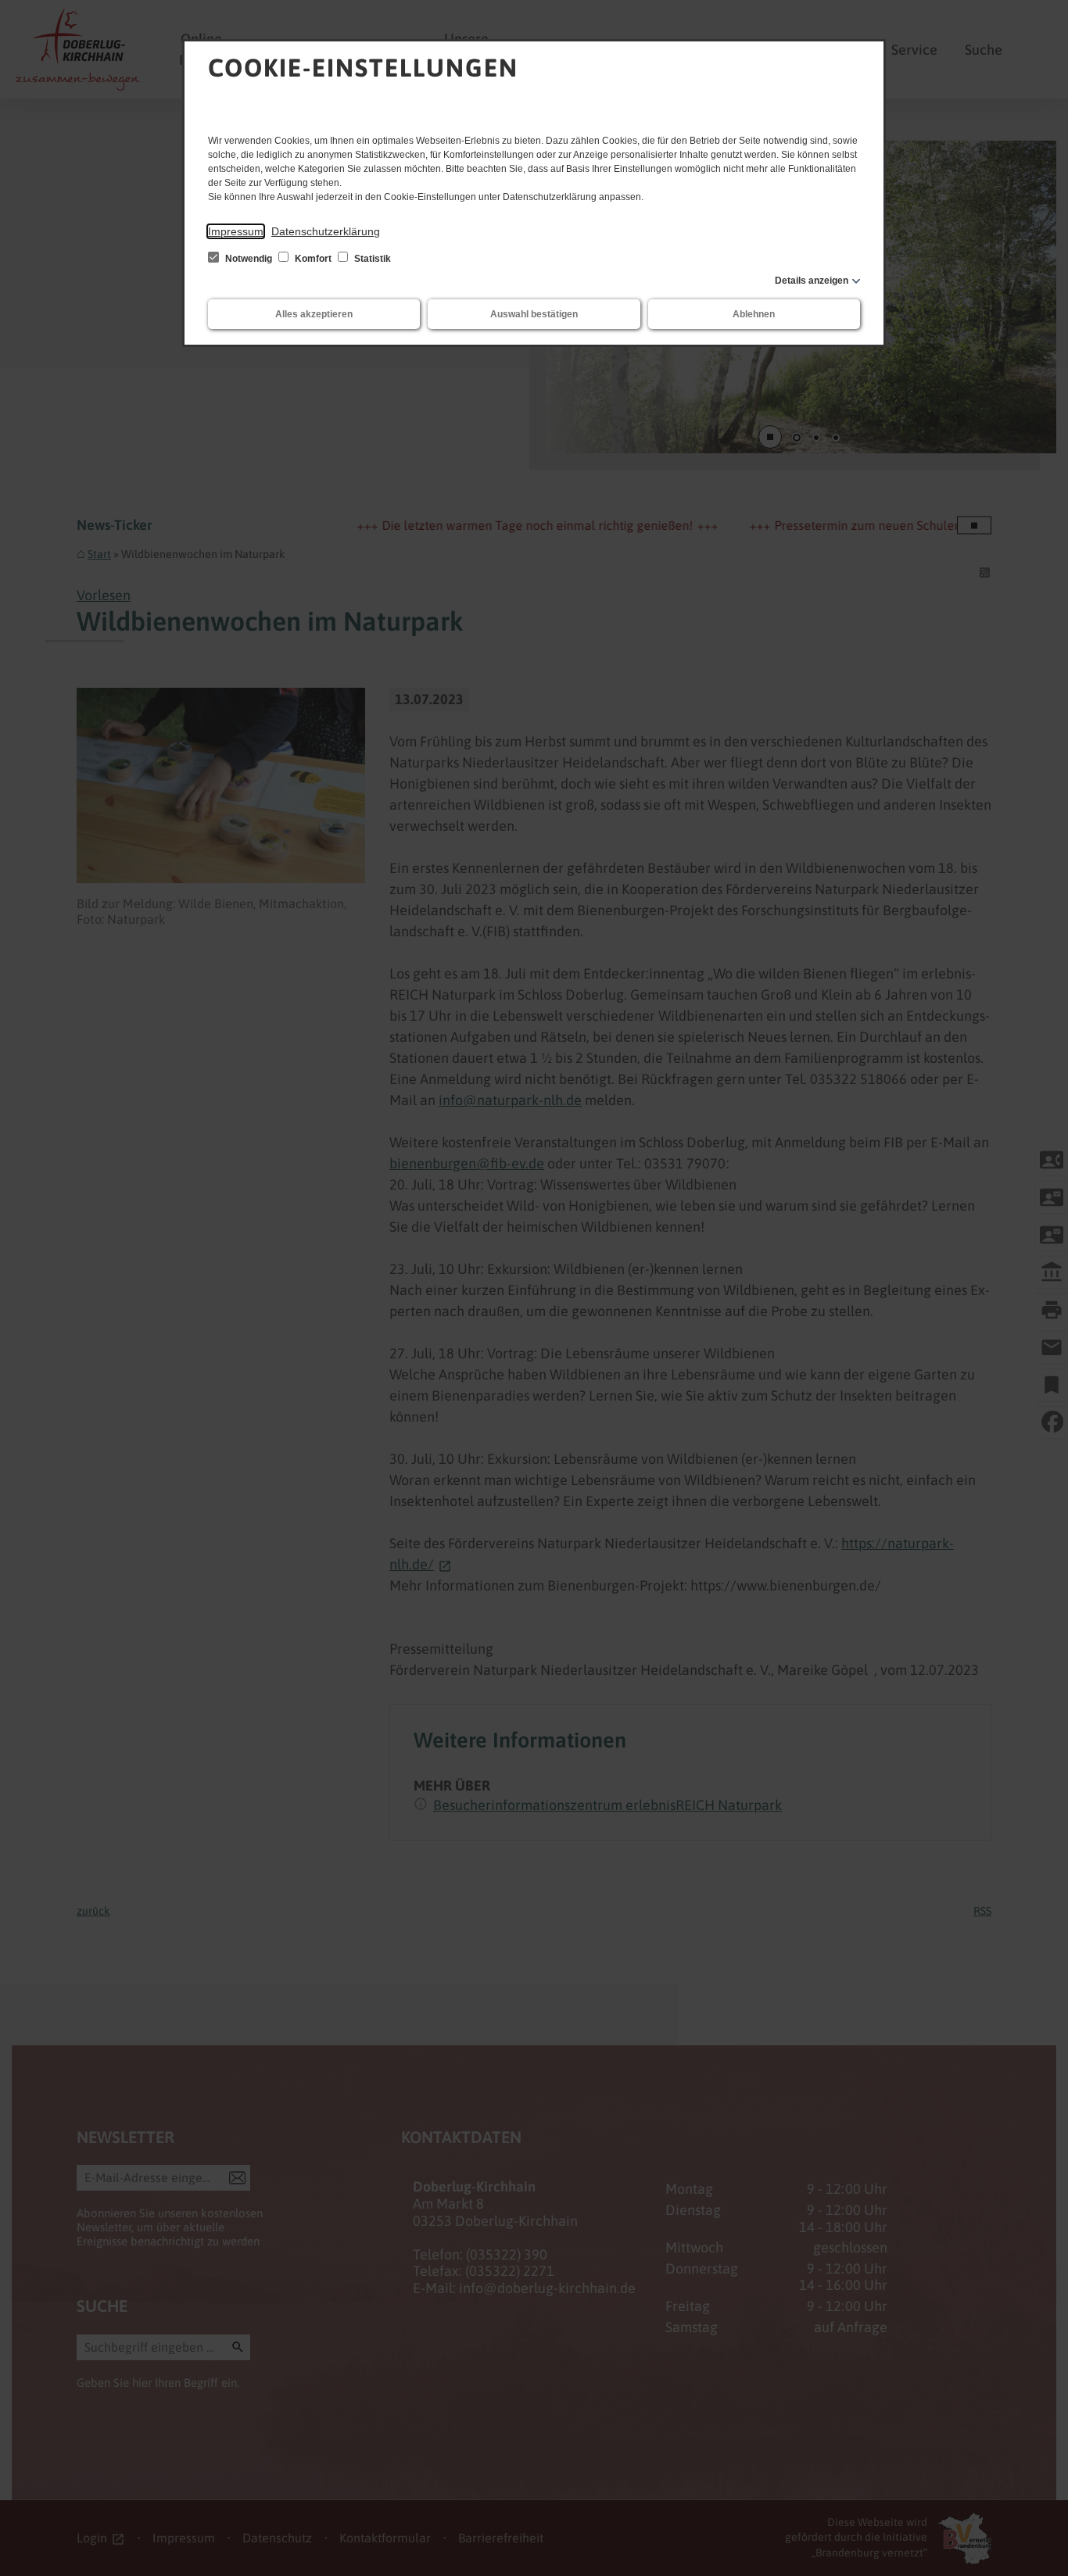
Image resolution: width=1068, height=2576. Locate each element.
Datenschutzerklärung (326, 231)
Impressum (236, 231)
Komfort (313, 259)
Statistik (371, 259)
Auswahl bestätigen (534, 314)
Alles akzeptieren (314, 314)
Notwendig (249, 259)
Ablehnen (754, 314)
